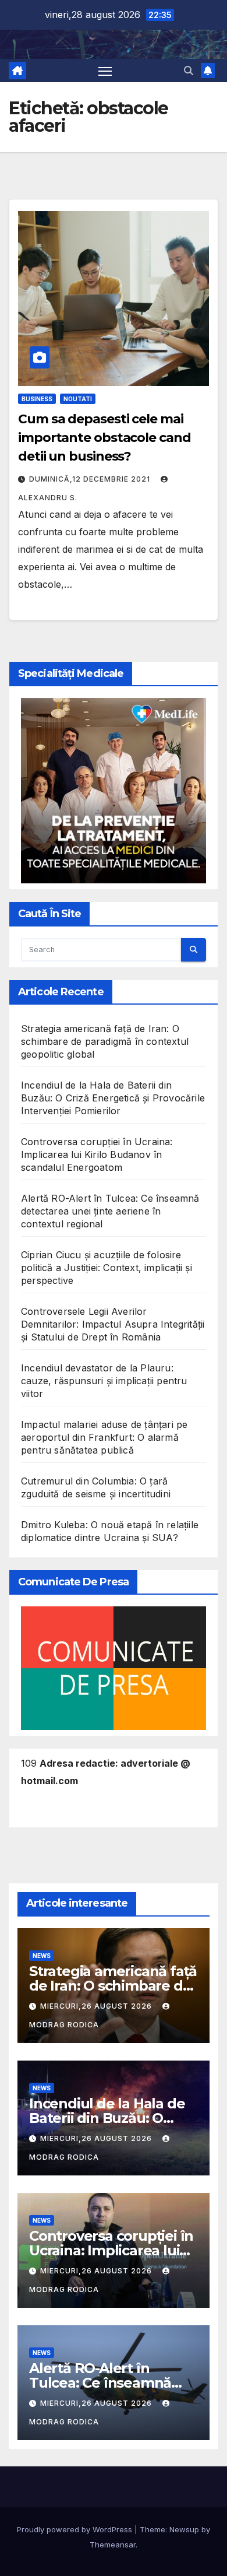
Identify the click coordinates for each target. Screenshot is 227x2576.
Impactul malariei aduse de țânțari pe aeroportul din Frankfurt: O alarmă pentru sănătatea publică (104, 1437)
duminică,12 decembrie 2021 (91, 479)
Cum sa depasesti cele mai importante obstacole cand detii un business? (104, 438)
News (42, 1956)
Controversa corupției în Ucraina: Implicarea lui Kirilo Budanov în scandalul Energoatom (97, 1154)
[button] (189, 71)
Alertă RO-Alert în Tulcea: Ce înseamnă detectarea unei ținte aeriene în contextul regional (110, 1211)
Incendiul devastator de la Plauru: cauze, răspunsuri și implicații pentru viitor (104, 1381)
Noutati (78, 399)
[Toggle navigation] (105, 71)
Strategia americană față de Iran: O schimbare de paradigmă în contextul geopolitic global (105, 1041)
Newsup (184, 2529)
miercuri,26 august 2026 (97, 2006)
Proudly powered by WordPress (76, 2529)
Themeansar (113, 2545)
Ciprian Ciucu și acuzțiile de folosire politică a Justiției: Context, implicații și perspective (107, 1268)
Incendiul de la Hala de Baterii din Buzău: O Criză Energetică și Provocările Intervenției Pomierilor (113, 1098)
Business (37, 399)
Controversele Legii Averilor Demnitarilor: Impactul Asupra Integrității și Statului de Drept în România (113, 1324)
